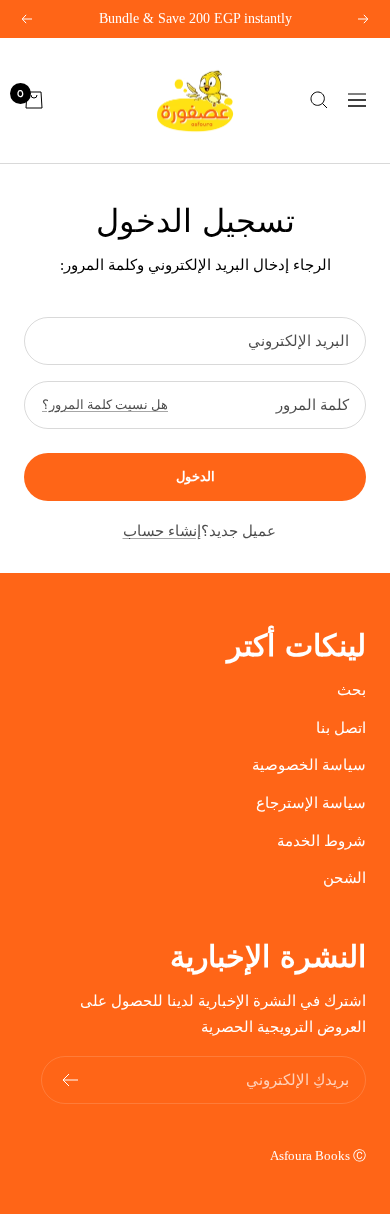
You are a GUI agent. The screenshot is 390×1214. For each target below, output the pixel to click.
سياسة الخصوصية (309, 765)
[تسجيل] (69, 1080)
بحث (351, 690)
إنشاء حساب (162, 531)
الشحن (344, 878)
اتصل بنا (341, 728)
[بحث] (319, 100)
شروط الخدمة (321, 841)
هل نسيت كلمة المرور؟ (105, 404)
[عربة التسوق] (34, 100)
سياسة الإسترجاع (311, 803)
